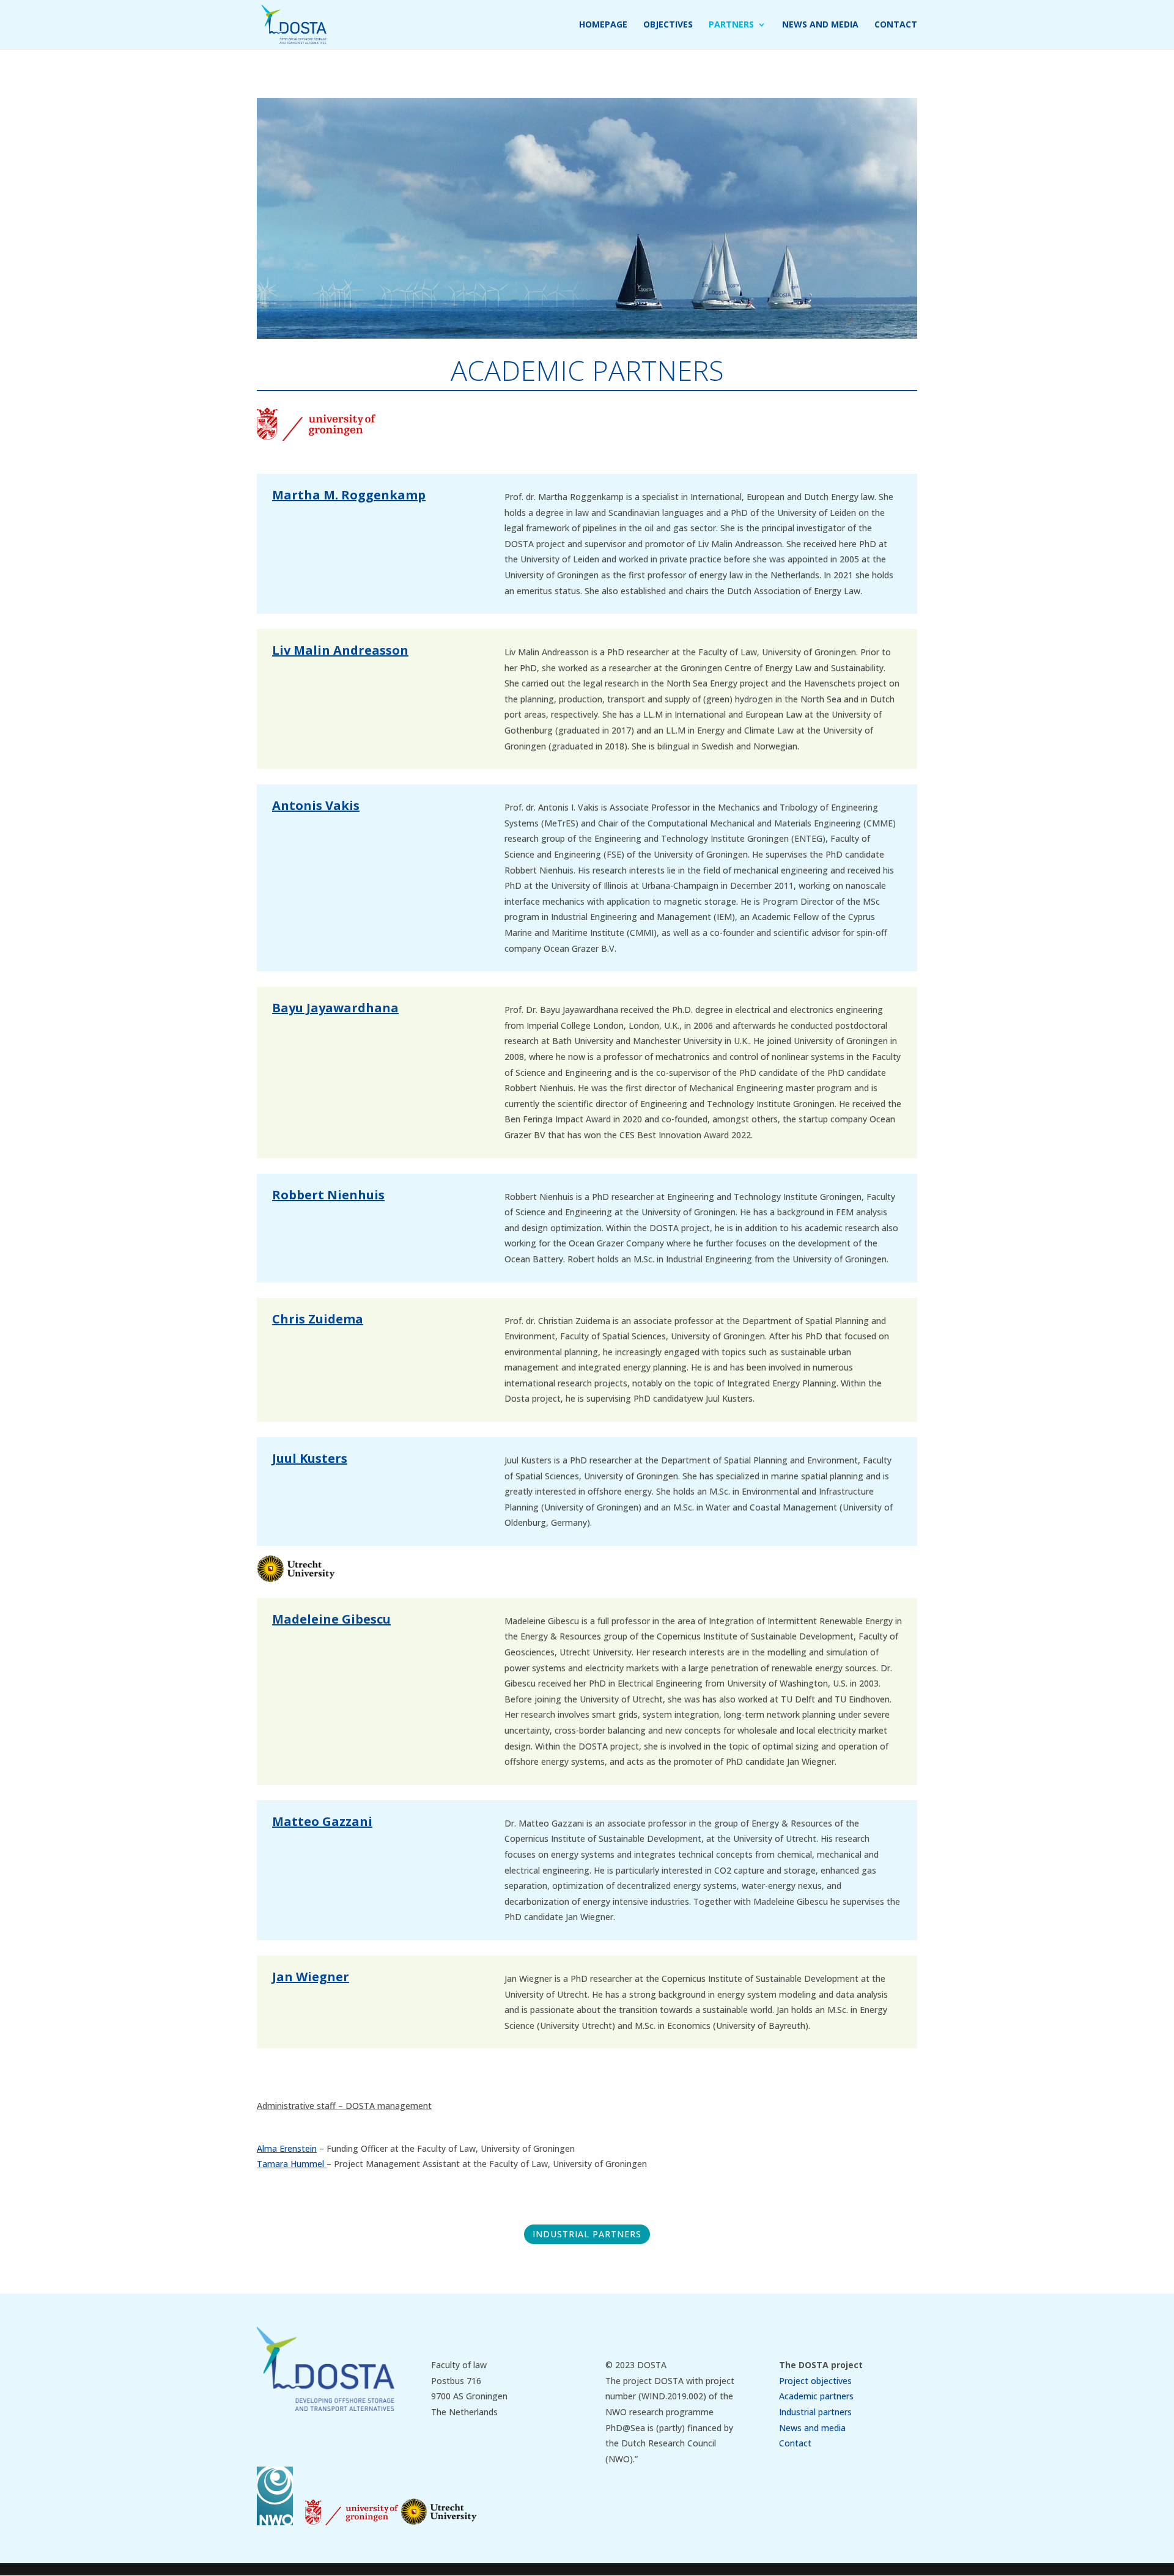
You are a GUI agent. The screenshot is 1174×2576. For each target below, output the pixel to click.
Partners (731, 25)
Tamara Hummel (292, 2164)
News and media (820, 25)
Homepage (603, 25)
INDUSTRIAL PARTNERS (587, 2234)
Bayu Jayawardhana (335, 1008)
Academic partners (816, 2396)
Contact (896, 25)
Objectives (668, 25)
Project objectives (815, 2381)
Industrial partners (815, 2412)
